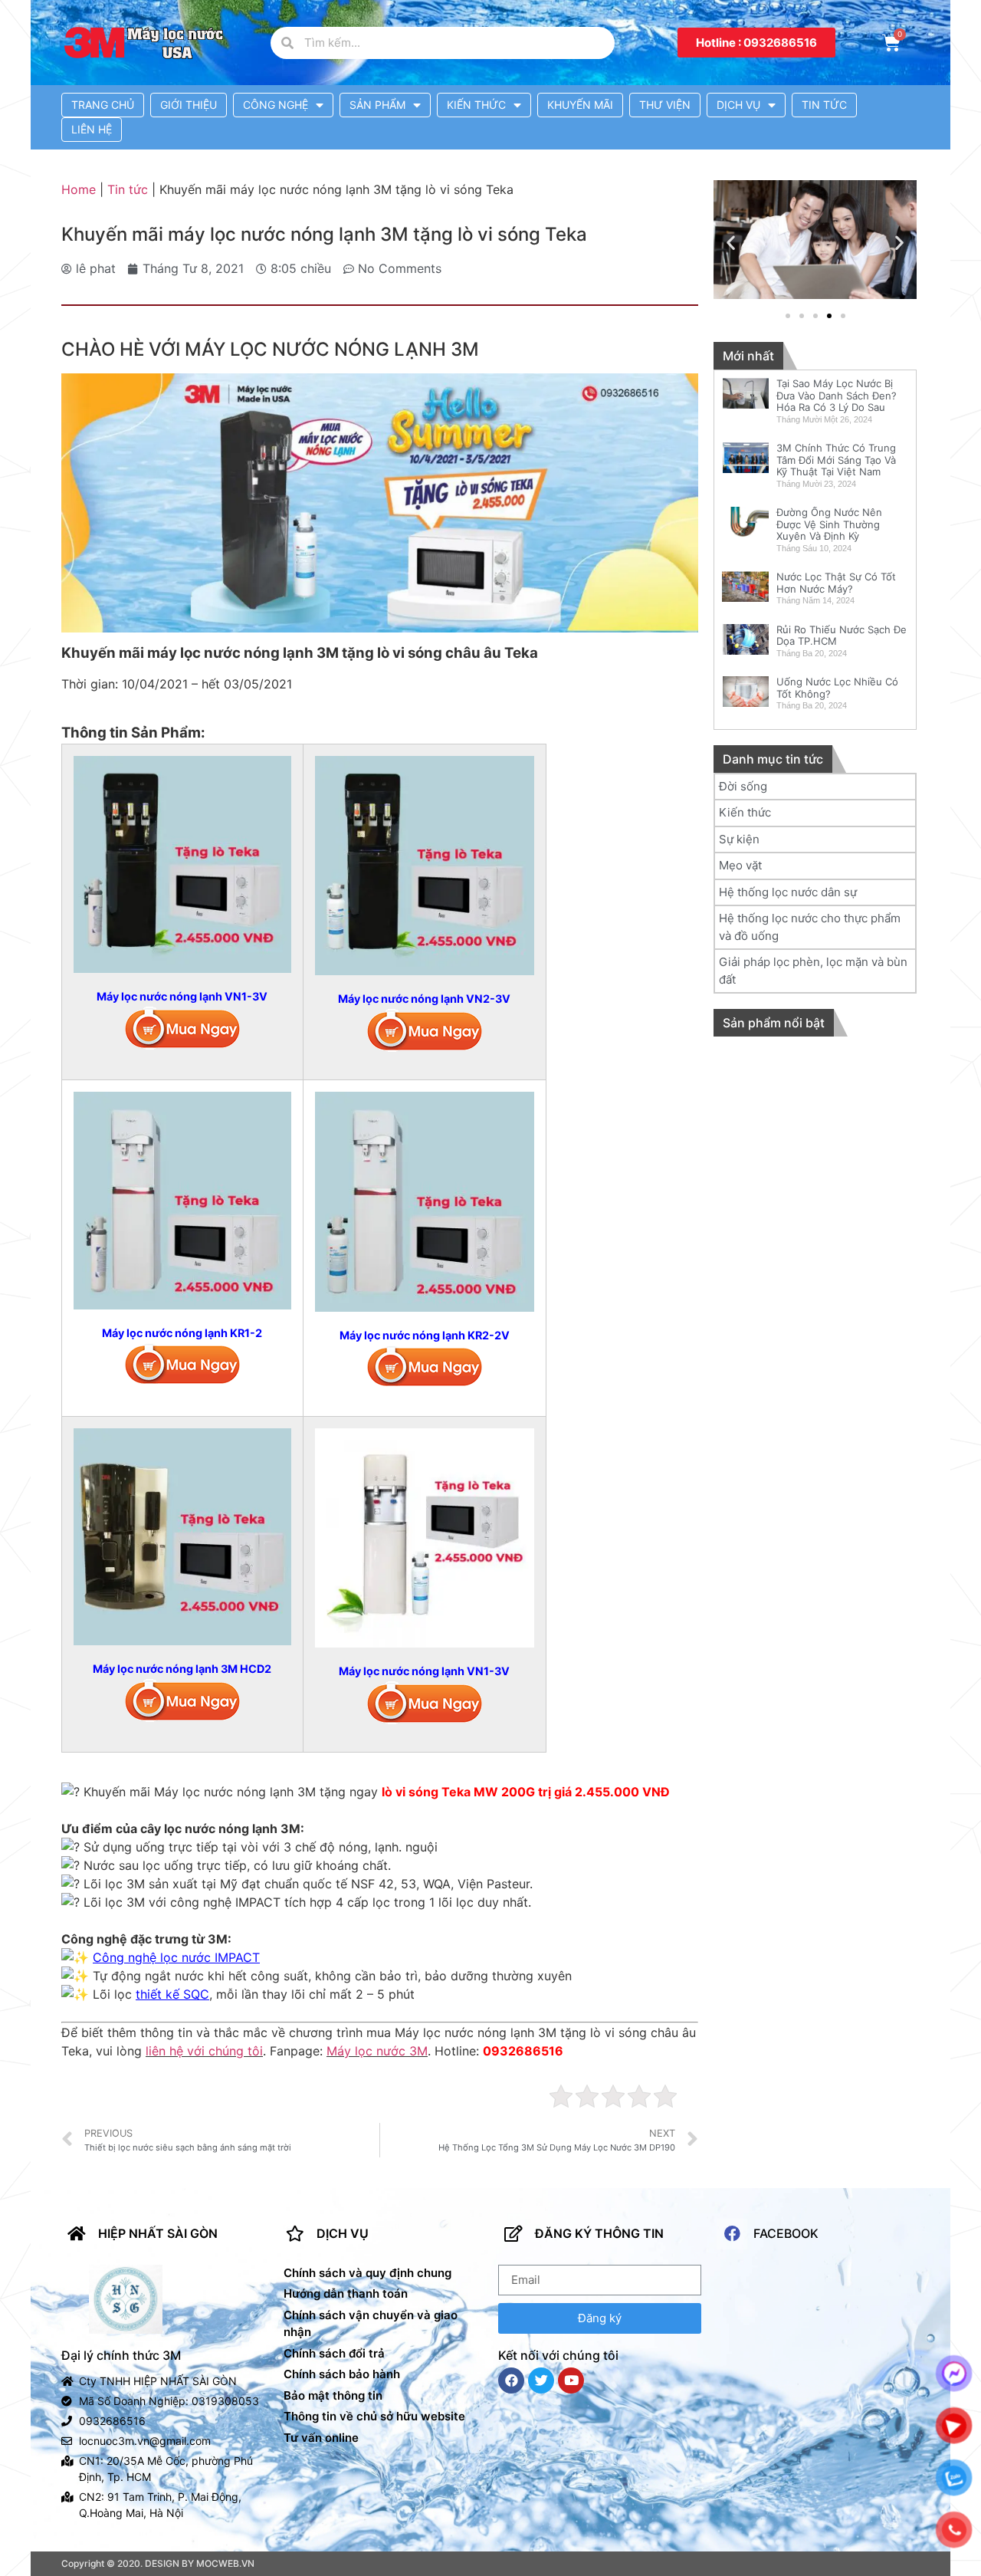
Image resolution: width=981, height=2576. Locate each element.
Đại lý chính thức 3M (121, 2355)
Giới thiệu (189, 105)
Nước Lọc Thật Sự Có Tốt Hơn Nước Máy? (836, 583)
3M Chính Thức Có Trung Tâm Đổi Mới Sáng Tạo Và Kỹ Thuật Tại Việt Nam (836, 460)
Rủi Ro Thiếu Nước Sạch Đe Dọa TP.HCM (842, 636)
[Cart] (891, 43)
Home (79, 189)
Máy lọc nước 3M (377, 2051)
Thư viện (665, 105)
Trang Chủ (103, 105)
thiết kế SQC (172, 1994)
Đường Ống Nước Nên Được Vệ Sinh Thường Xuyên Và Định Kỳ (829, 524)
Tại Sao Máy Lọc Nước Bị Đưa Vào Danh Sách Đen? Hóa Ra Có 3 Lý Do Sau (837, 395)
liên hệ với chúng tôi (204, 2051)
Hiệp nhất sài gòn (158, 2233)
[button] (756, 43)
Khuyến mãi (580, 105)
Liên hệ (92, 129)
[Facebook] (511, 2380)
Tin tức (824, 105)
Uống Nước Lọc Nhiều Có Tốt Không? (837, 688)
